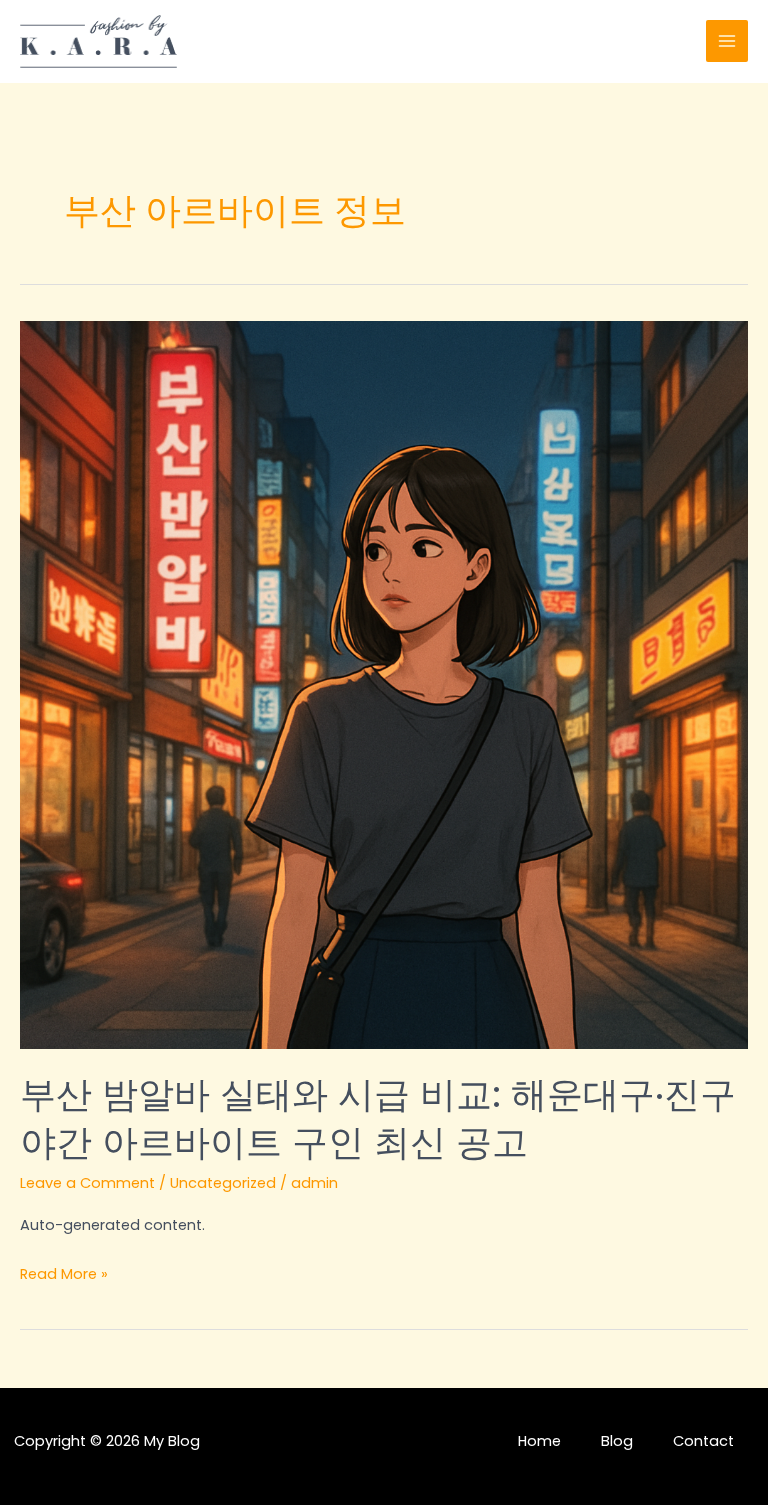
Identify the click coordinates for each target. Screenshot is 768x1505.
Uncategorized (223, 1183)
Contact (703, 1441)
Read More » (64, 1275)
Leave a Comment (87, 1183)
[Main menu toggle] (727, 41)
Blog (617, 1441)
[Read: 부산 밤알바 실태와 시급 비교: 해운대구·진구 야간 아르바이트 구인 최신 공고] (384, 684)
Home (539, 1441)
